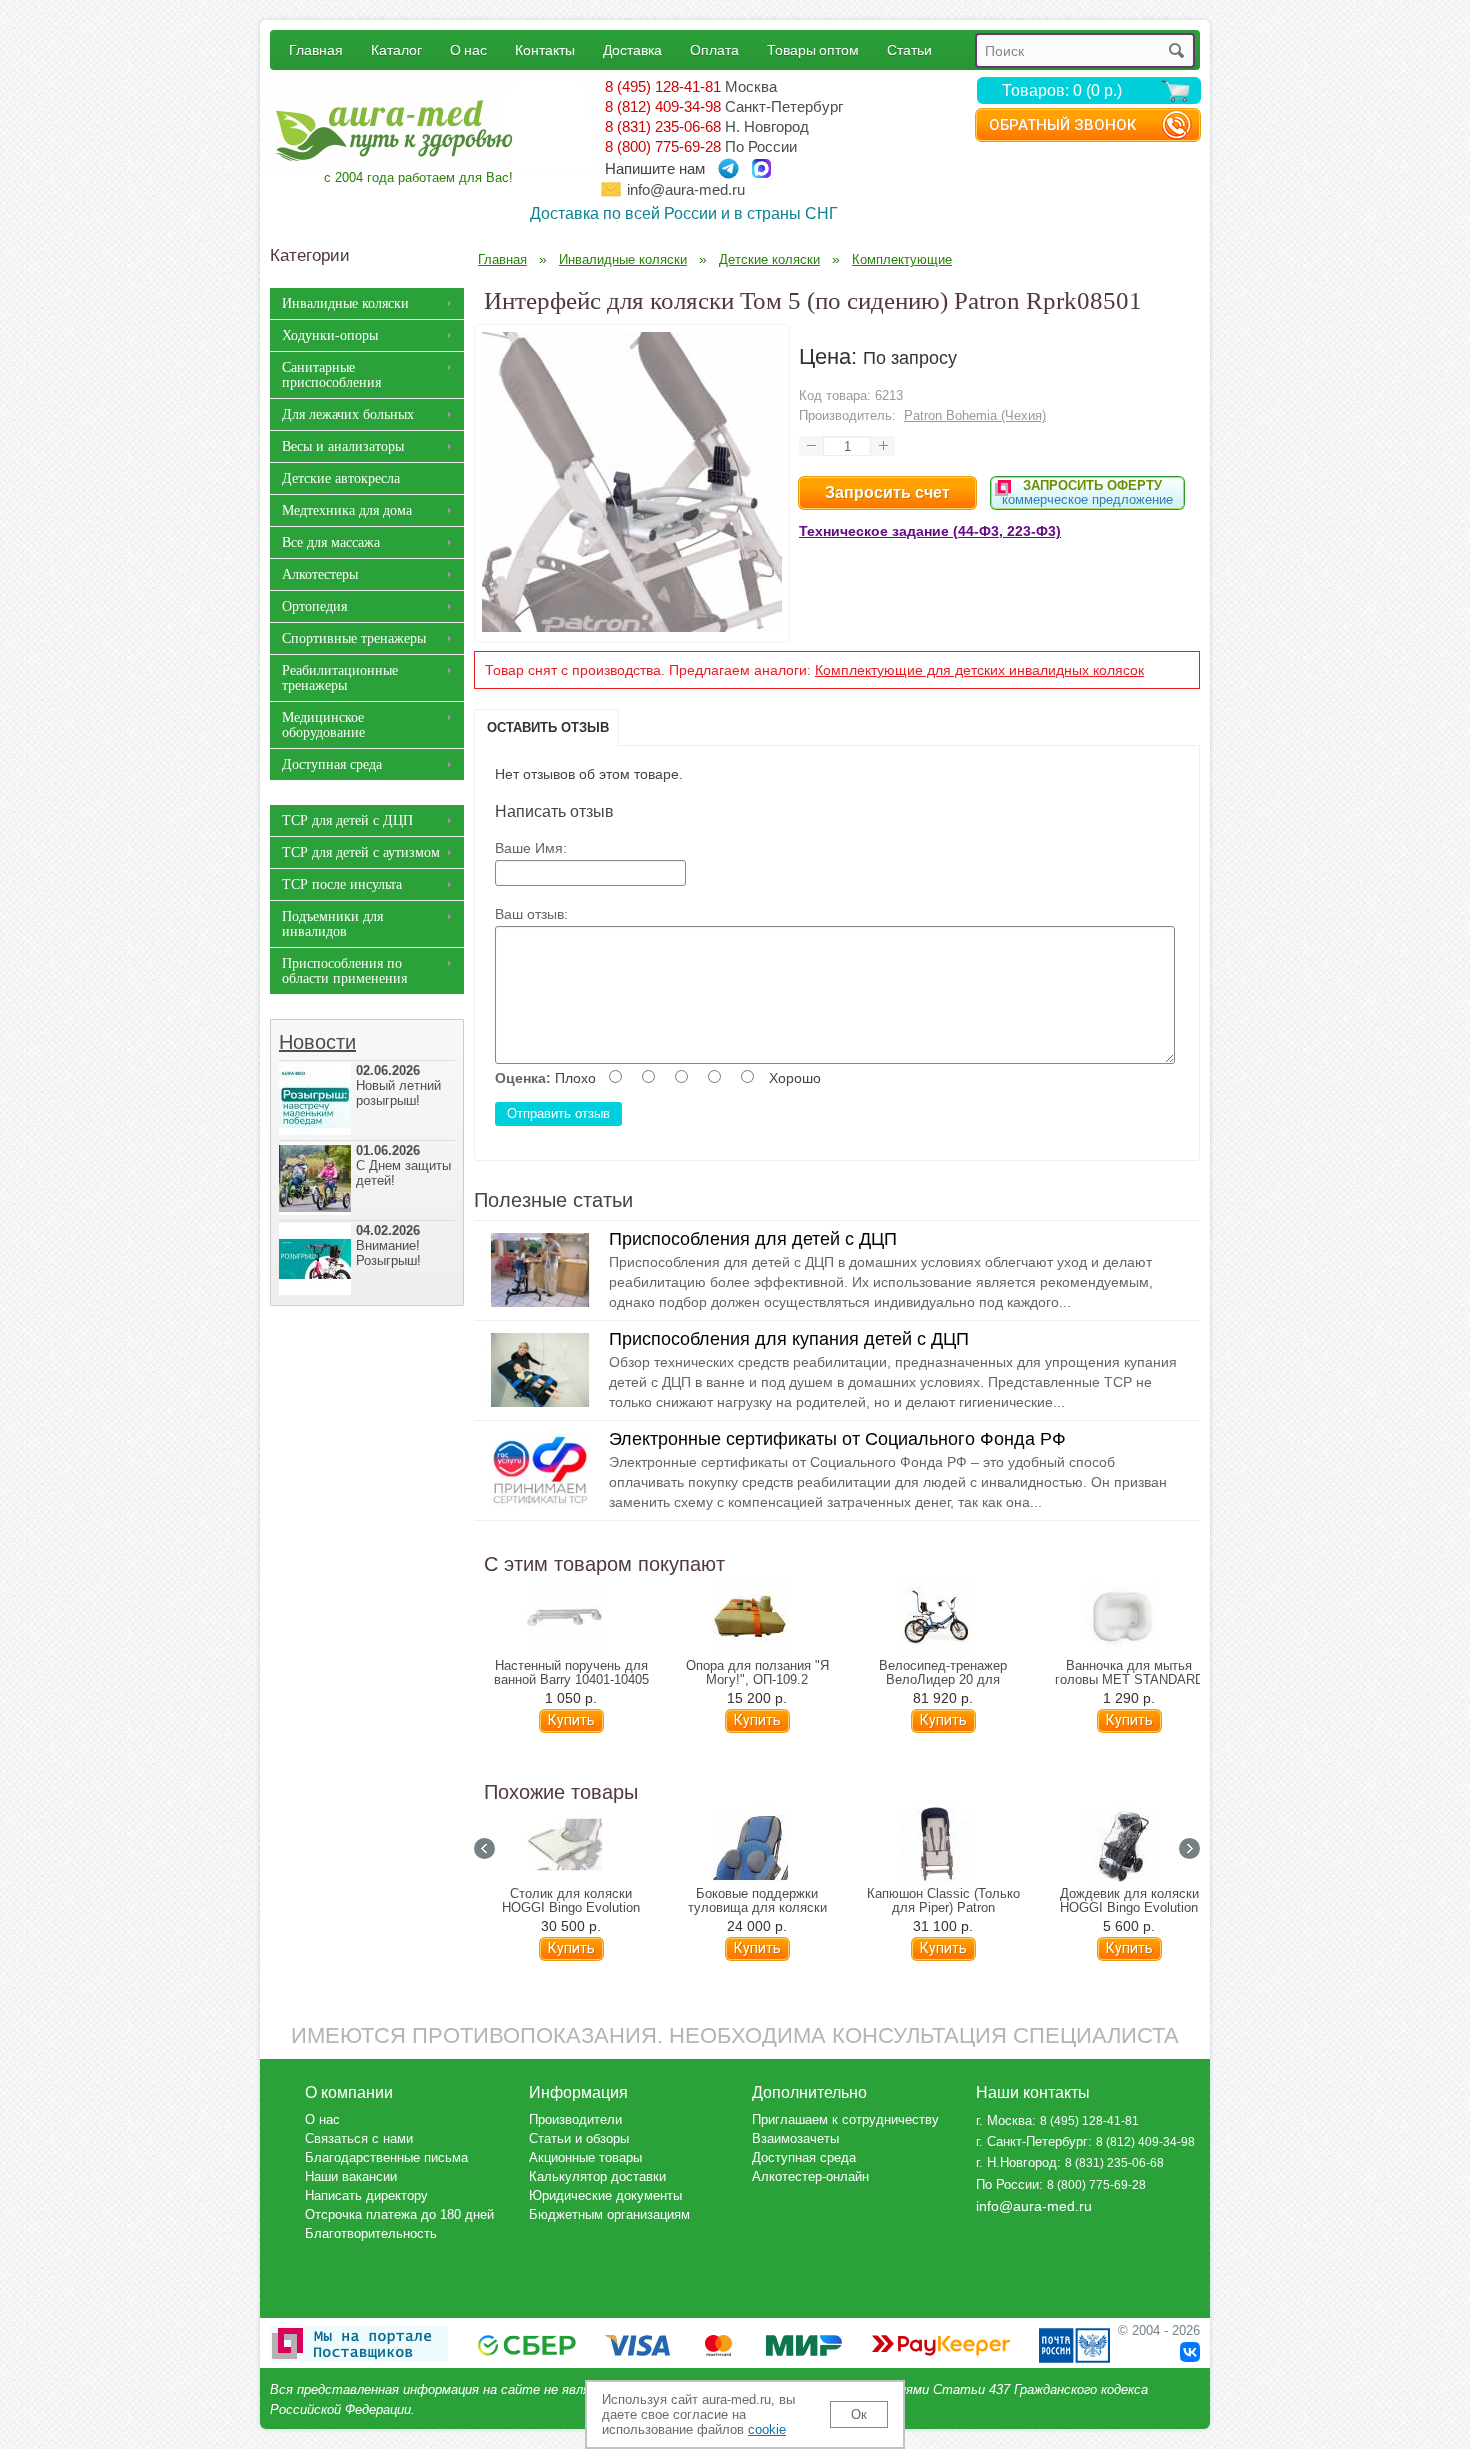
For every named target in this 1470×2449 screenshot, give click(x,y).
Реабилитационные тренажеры (340, 678)
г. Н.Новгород (1016, 2162)
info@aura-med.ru (686, 189)
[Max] (761, 168)
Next (1189, 1848)
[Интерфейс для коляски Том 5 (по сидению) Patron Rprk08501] (632, 627)
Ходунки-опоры (330, 335)
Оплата (714, 49)
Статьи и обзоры (579, 2138)
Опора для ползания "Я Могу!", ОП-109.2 (757, 1673)
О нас (468, 49)
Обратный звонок (1062, 125)
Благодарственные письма (386, 2157)
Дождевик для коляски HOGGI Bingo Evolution (1129, 1901)
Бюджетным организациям (609, 2214)
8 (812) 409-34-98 (663, 106)
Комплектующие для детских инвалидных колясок (979, 670)
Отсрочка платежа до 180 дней (399, 2214)
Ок (859, 2414)
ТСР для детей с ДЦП (347, 820)
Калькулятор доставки (597, 2176)
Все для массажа (331, 542)
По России (1007, 2184)
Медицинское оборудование (323, 725)
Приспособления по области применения (344, 971)
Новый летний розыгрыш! (398, 1085)
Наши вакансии (351, 2176)
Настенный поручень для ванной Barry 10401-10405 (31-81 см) (571, 1680)
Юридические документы (605, 2195)
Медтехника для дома (347, 510)
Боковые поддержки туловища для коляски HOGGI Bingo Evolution (757, 1908)
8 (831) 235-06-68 (663, 126)
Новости (317, 1042)
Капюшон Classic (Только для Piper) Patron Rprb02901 (943, 1908)
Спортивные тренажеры (354, 638)
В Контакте (1190, 2352)
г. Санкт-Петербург (1032, 2141)
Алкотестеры (320, 574)
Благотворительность (371, 2233)
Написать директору (366, 2195)
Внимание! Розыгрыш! (388, 1245)
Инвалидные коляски (345, 303)
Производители (575, 2119)
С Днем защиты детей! (403, 1165)
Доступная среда (332, 764)
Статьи (909, 49)
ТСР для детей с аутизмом (361, 852)
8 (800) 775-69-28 (663, 146)
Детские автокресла (341, 478)
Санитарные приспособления (331, 375)
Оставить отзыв (548, 727)
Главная (316, 49)
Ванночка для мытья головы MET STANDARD (1129, 1673)
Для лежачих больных (348, 414)
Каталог (396, 49)
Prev (484, 1848)
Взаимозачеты (795, 2138)
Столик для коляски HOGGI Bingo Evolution (571, 1901)
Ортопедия (314, 606)
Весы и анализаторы (343, 446)
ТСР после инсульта (342, 884)
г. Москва (1004, 2120)
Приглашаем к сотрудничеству (845, 2119)
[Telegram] (728, 168)
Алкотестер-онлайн (810, 2176)
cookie (767, 2429)
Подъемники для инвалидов (332, 924)
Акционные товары (585, 2157)
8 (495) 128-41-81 (663, 86)
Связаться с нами (359, 2138)
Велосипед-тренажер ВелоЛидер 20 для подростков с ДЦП (943, 1680)
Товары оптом (813, 49)
